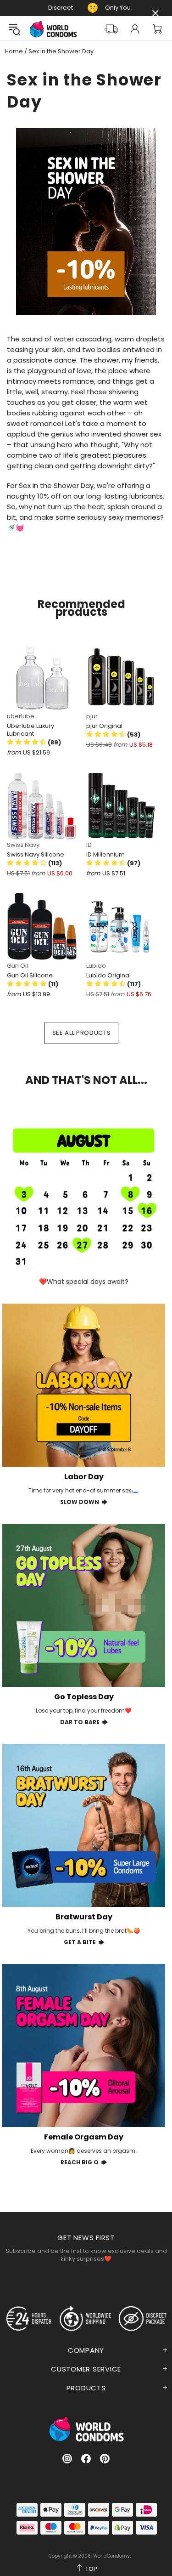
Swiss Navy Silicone (36, 854)
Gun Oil (17, 966)
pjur (92, 716)
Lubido (96, 966)
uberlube (21, 716)
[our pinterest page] (105, 2459)
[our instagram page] (67, 2459)
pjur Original (104, 726)
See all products (81, 1033)
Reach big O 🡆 (84, 2162)
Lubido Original (108, 975)
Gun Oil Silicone (30, 975)
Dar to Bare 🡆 (84, 1722)
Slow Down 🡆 (84, 1502)
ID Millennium (105, 854)
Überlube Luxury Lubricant (31, 730)
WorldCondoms (53, 29)
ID (89, 845)
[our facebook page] (86, 2459)
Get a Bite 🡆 (84, 1942)
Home (14, 51)
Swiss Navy (23, 845)
